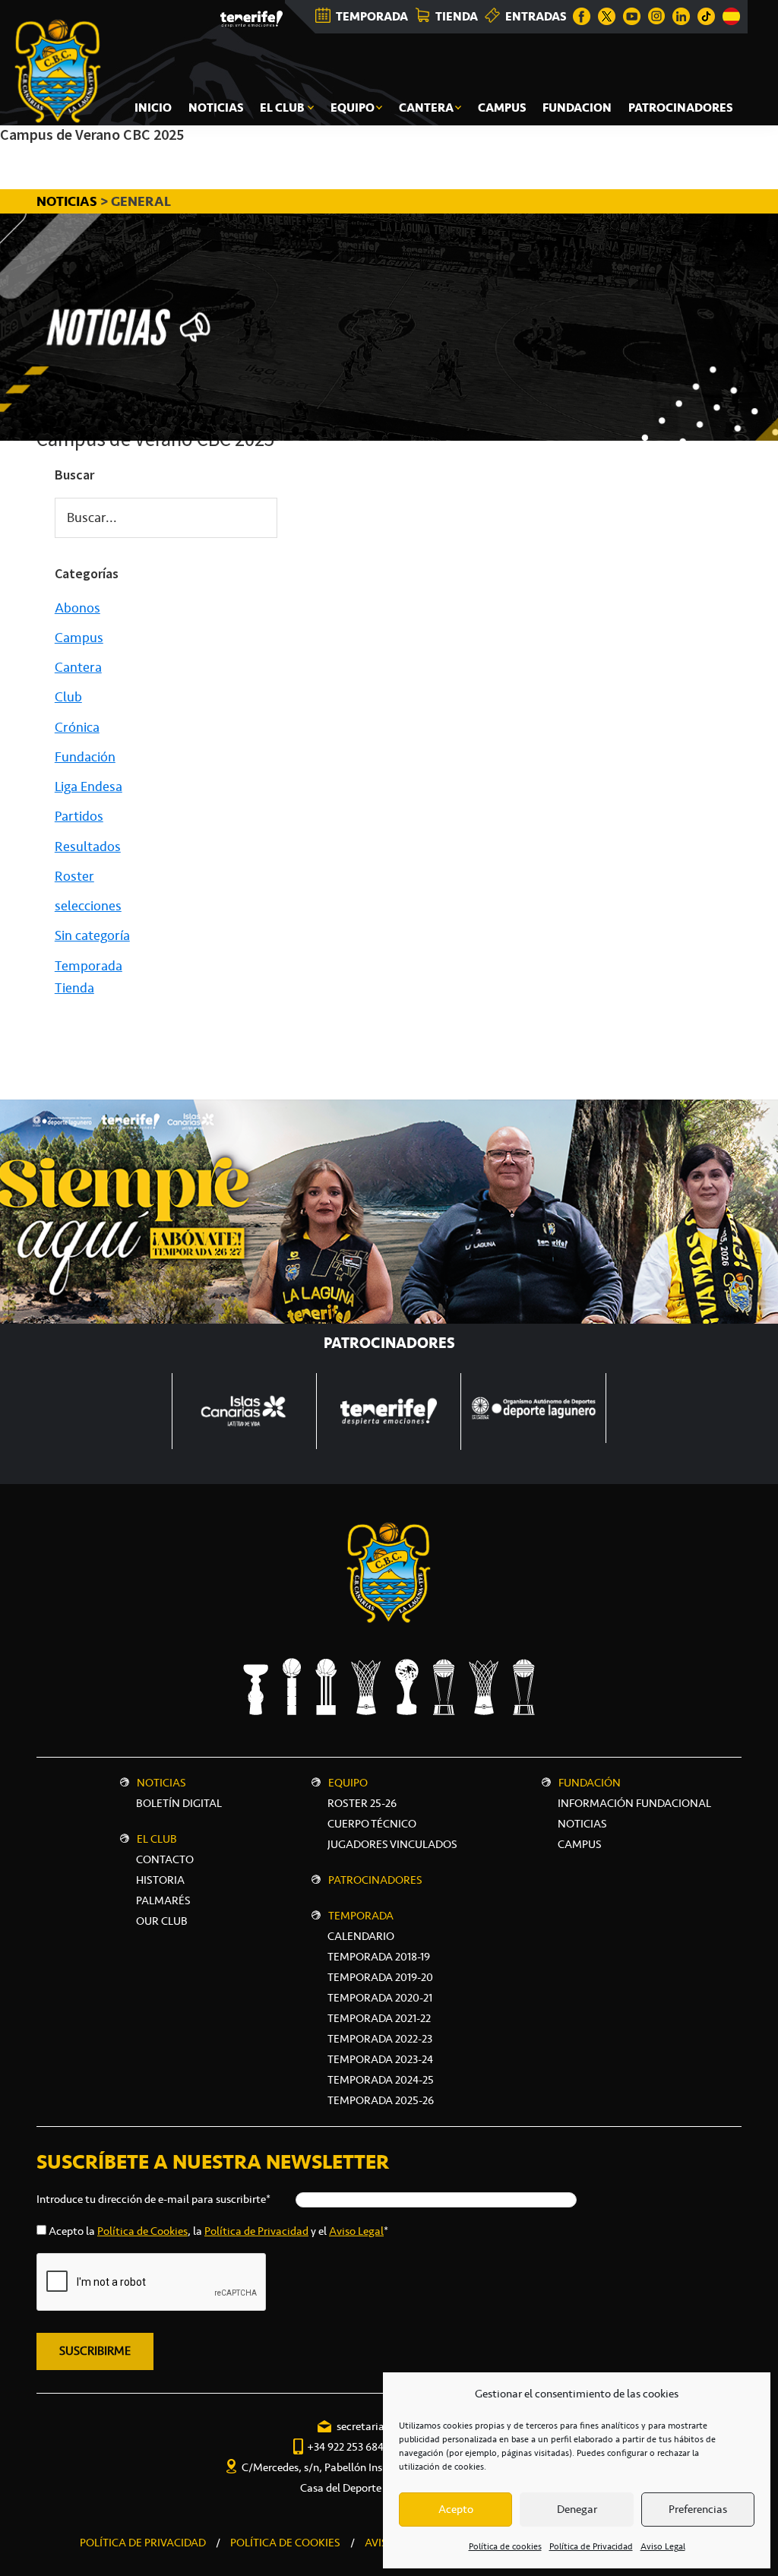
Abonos (77, 608)
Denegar (577, 2509)
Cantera (78, 667)
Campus (79, 638)
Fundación (85, 757)
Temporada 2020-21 (380, 1998)
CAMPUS (580, 1844)
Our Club (162, 1921)
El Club (157, 1839)
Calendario (361, 1936)
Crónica (77, 727)
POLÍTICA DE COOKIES (285, 2543)
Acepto (456, 2509)
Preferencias (698, 2509)
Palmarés (163, 1900)
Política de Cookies (142, 2231)
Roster (74, 876)
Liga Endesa (89, 786)
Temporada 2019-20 (380, 1977)
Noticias (161, 1783)
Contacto (165, 1859)
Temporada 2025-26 (381, 2100)
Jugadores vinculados (392, 1844)
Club (68, 697)
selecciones (88, 906)
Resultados (88, 847)
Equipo (348, 1783)
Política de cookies (505, 2546)
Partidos (79, 816)
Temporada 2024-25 (381, 2080)
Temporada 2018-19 (379, 1957)
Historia (160, 1880)
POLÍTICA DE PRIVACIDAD (143, 2543)
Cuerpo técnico (372, 1824)
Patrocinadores (375, 1880)
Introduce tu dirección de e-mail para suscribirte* (153, 2199)
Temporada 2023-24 (380, 2059)
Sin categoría (92, 935)
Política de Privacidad (591, 2546)
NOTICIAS (68, 201)
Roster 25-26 (362, 1803)
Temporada (89, 966)
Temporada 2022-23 (380, 2039)
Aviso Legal (663, 2546)
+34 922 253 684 (345, 2447)
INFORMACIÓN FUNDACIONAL (634, 1803)
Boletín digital (179, 1803)
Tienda (74, 988)
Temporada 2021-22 (379, 2018)
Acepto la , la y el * (218, 2231)
